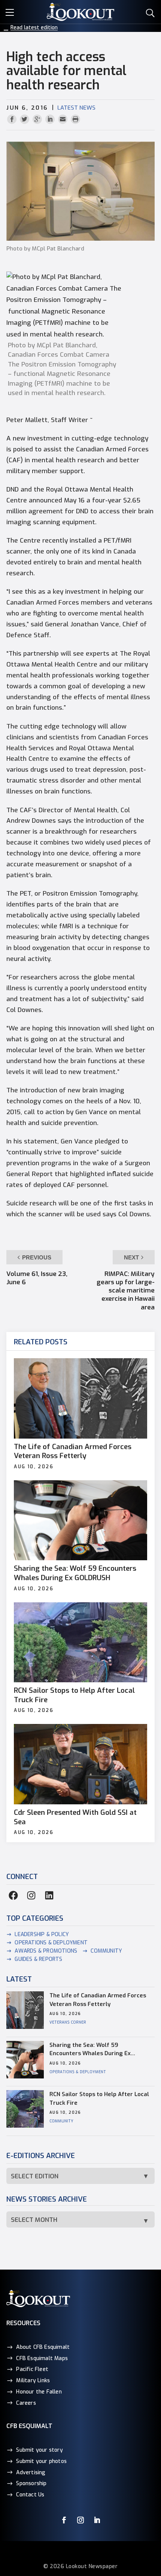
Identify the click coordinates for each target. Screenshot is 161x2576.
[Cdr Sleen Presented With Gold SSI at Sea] (80, 1764)
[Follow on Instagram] (80, 2520)
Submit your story (39, 2450)
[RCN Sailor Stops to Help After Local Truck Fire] (80, 1642)
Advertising (31, 2472)
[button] (11, 11)
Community (106, 1951)
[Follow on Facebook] (64, 2520)
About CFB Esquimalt (43, 2347)
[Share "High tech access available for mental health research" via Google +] (38, 120)
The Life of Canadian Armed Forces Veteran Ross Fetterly (73, 1452)
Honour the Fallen (39, 2391)
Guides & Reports (38, 1959)
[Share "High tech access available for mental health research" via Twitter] (25, 120)
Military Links (33, 2381)
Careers (26, 2403)
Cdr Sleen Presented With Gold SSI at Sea (75, 1817)
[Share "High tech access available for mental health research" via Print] (75, 120)
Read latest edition (34, 28)
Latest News (76, 108)
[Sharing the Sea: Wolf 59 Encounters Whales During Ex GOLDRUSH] (80, 1520)
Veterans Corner (68, 2022)
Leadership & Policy (42, 1934)
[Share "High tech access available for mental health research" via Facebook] (13, 120)
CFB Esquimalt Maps (42, 2358)
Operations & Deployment (51, 1943)
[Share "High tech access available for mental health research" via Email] (64, 120)
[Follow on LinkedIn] (97, 2520)
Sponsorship (31, 2483)
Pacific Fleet (32, 2369)
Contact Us (30, 2495)
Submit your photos (41, 2461)
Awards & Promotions (46, 1951)
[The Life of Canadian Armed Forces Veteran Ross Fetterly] (80, 1398)
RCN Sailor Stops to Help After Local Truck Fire (74, 1695)
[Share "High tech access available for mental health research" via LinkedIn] (51, 120)
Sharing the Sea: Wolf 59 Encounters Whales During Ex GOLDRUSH (75, 1573)
